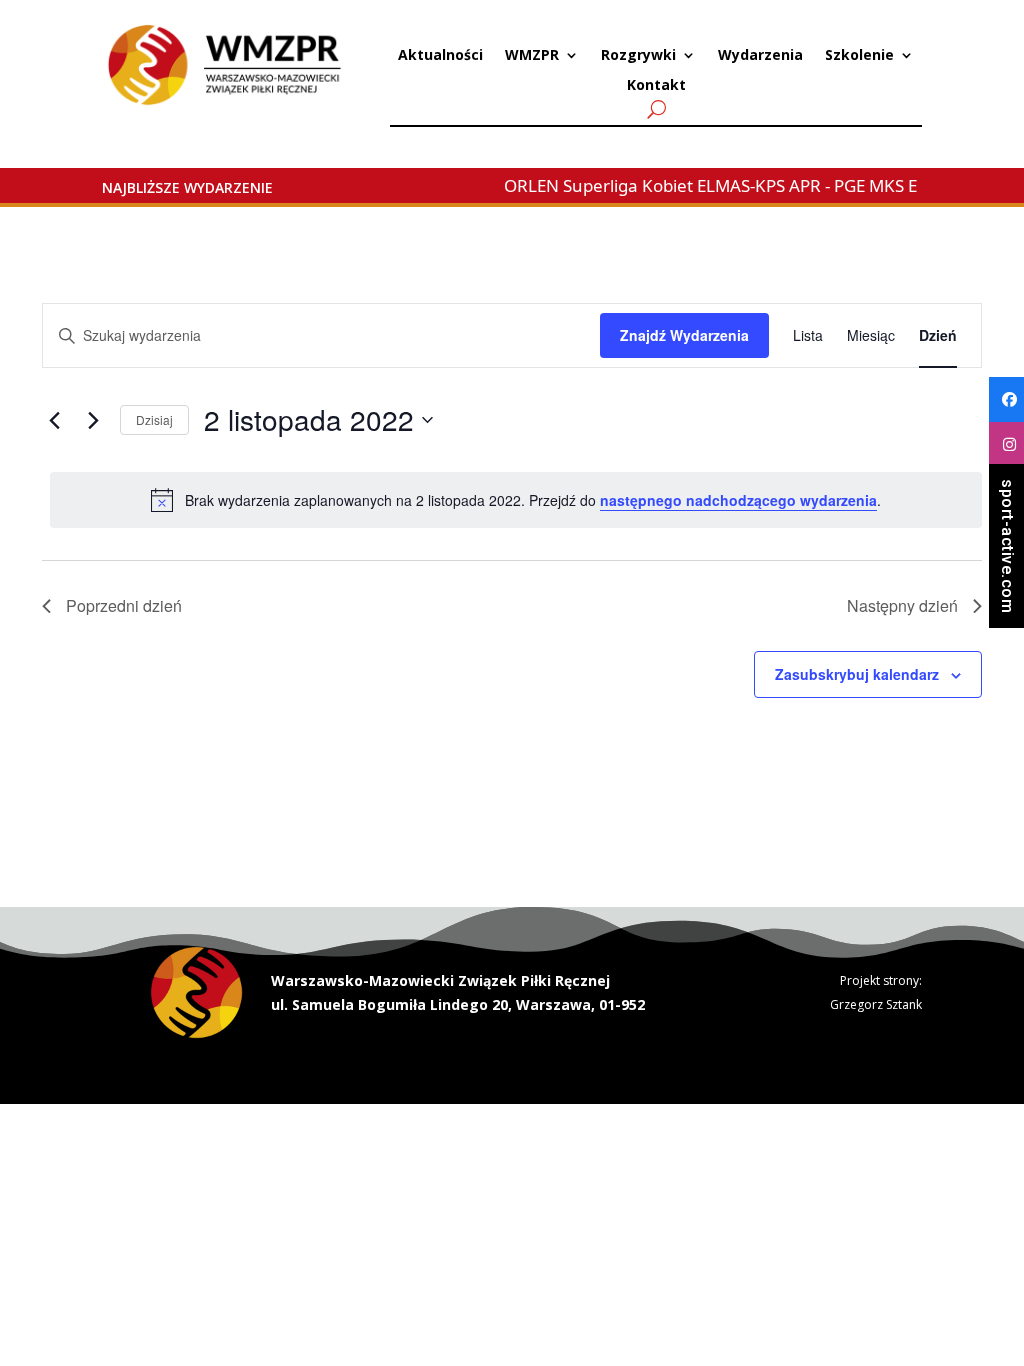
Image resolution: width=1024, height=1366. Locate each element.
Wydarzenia (760, 56)
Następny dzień (902, 605)
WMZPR (532, 56)
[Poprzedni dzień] (54, 420)
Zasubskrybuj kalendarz (857, 674)
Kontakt (656, 86)
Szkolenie (859, 56)
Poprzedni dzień (124, 605)
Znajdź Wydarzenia (684, 335)
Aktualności (440, 56)
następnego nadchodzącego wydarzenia (738, 500)
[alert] (516, 500)
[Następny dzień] (93, 420)
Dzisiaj (154, 419)
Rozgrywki (638, 56)
